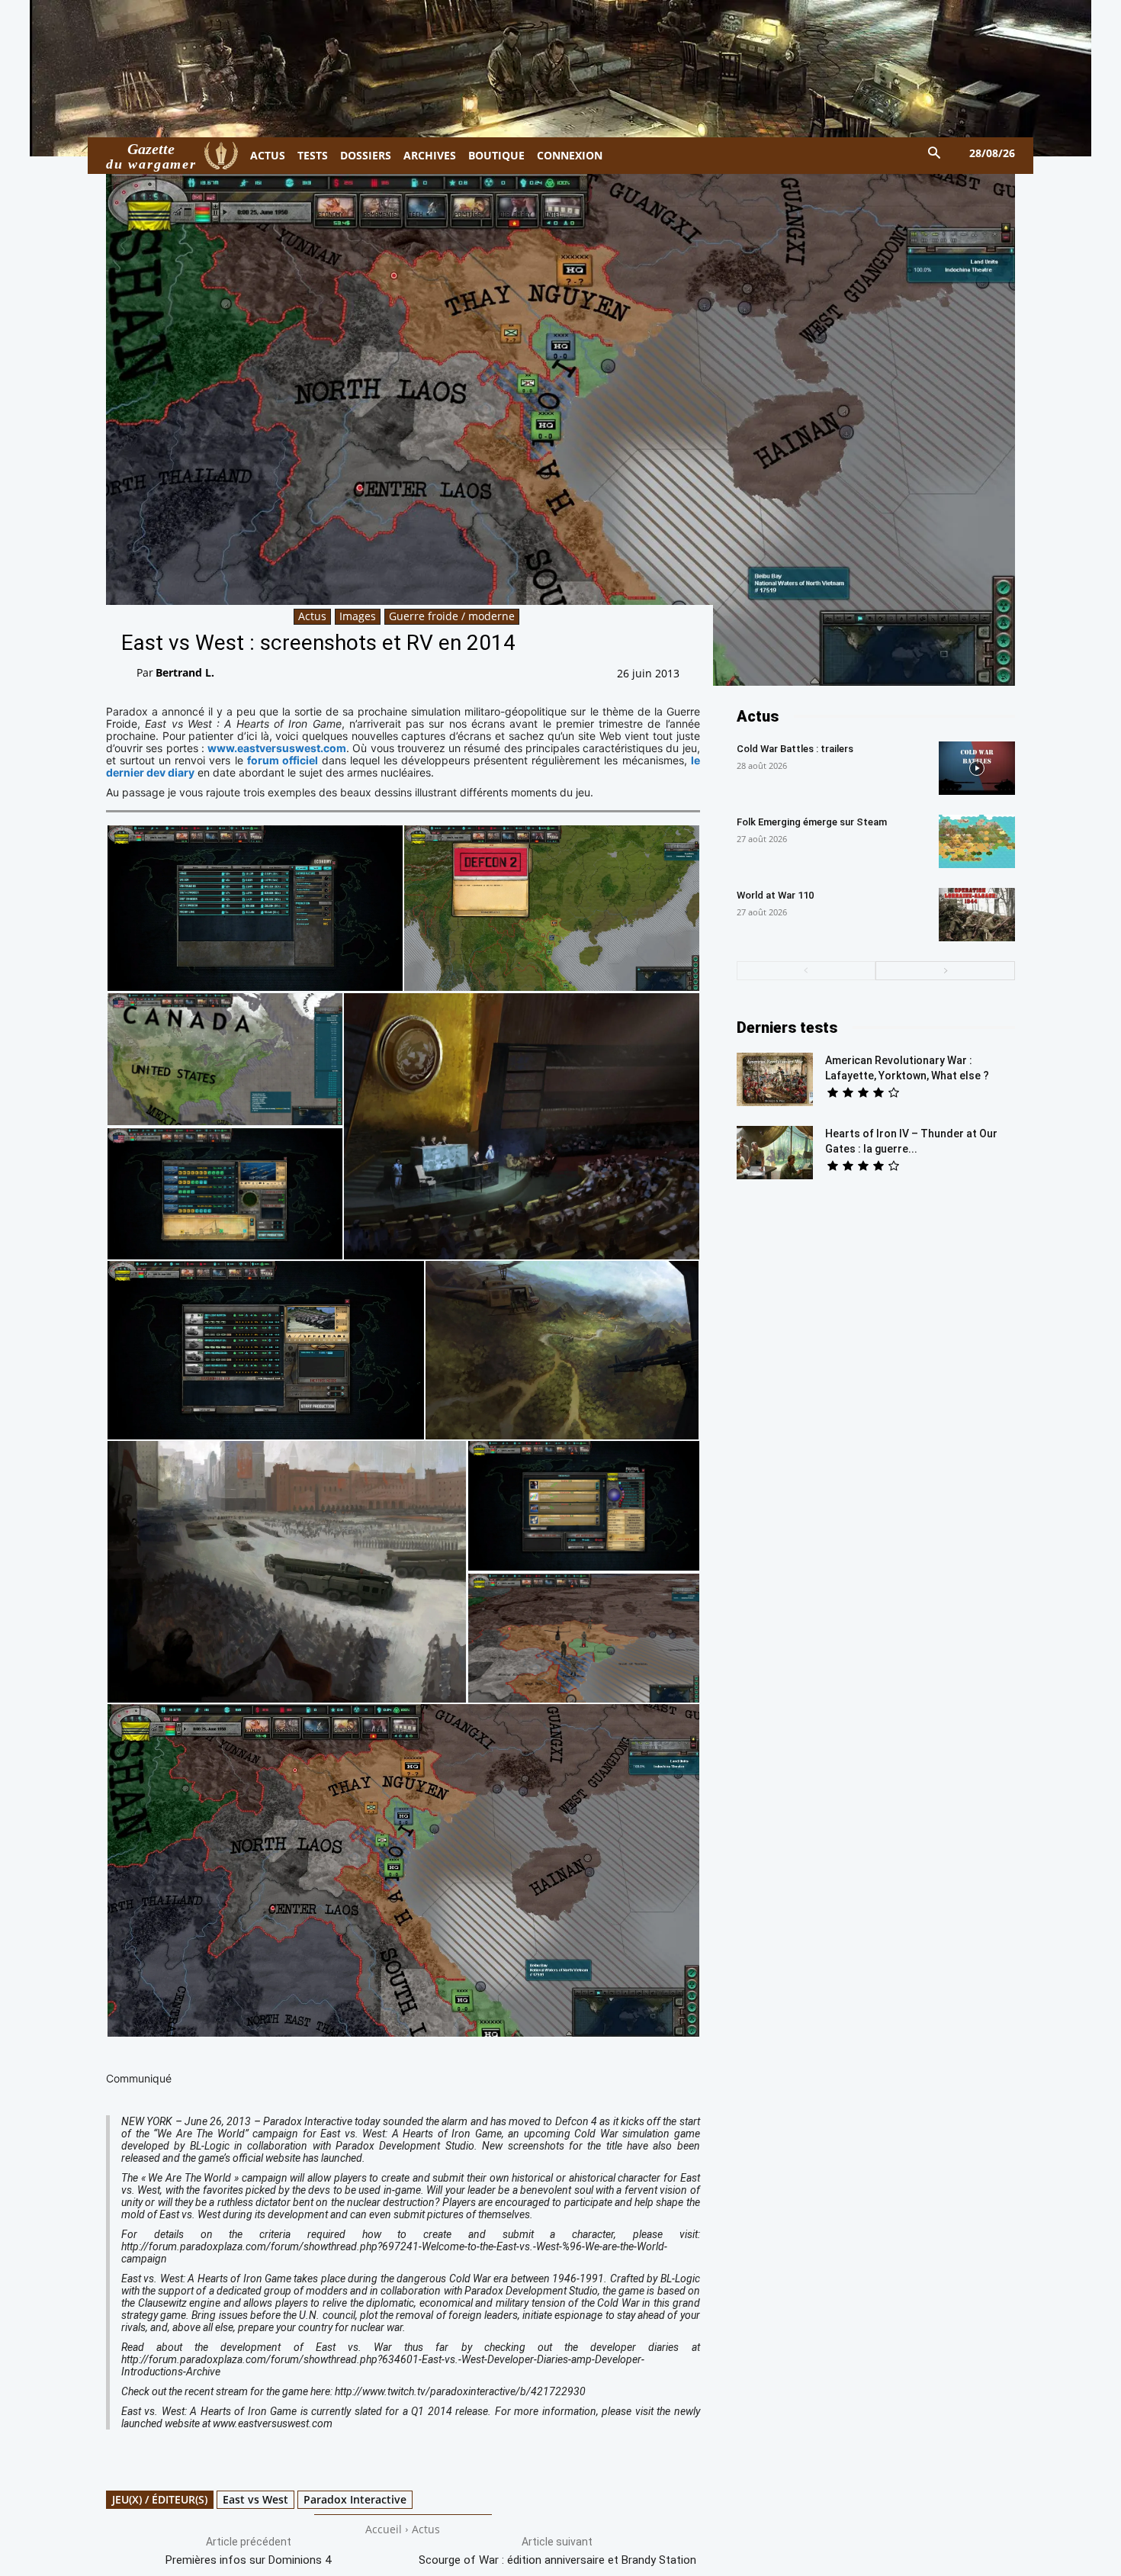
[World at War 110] (977, 915)
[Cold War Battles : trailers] (977, 768)
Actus (312, 616)
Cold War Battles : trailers (795, 749)
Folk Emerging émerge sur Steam (812, 822)
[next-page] (945, 971)
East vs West (255, 2499)
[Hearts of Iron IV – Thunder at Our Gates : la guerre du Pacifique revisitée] (775, 1153)
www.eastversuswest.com (277, 748)
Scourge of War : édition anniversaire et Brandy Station (557, 2560)
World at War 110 (775, 895)
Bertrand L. (185, 672)
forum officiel (283, 760)
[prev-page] (806, 971)
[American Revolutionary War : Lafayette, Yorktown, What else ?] (775, 1079)
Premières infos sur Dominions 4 (248, 2560)
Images (358, 616)
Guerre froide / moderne (452, 616)
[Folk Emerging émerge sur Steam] (977, 841)
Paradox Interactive (355, 2499)
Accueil (384, 2529)
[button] (935, 154)
